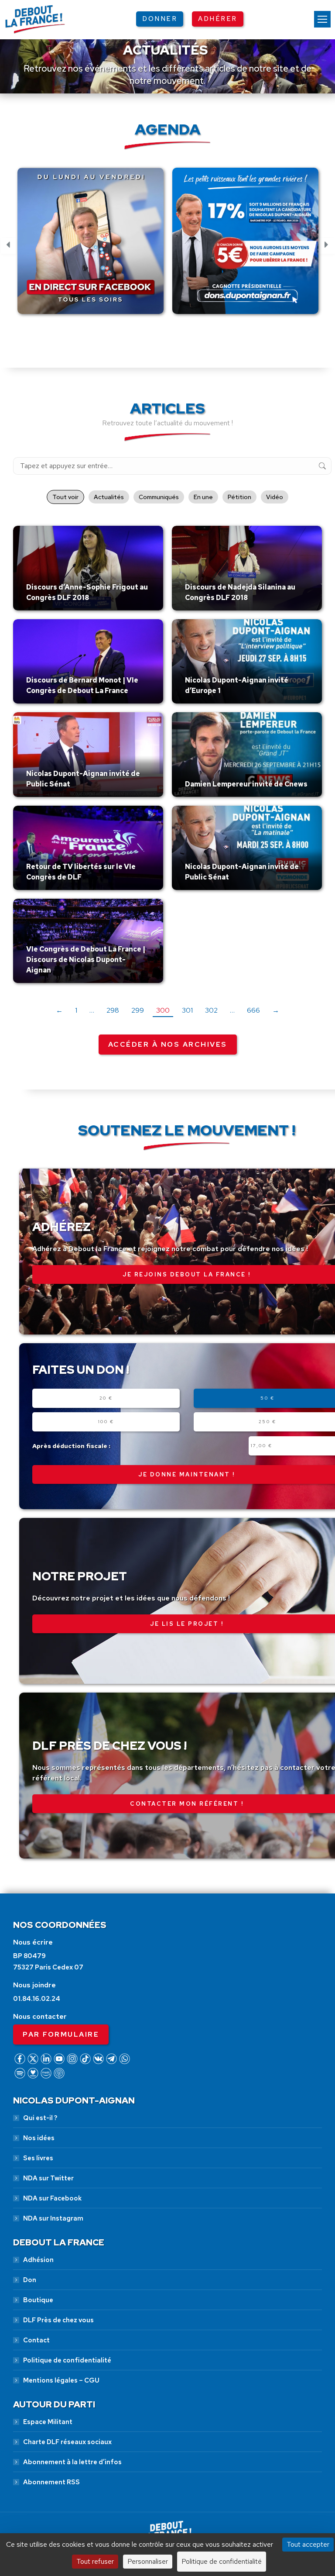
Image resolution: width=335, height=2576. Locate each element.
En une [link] (203, 497)
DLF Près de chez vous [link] (58, 2320)
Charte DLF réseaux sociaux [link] (67, 2442)
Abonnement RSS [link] (51, 2482)
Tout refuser (95, 2561)
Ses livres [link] (38, 2158)
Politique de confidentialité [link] (67, 2360)
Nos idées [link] (39, 2138)
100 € (106, 1422)
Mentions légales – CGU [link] (61, 2380)
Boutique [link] (38, 2300)
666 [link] (253, 1010)
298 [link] (113, 1010)
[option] (91, 246)
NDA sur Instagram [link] (53, 2218)
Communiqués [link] (159, 497)
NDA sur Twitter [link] (48, 2178)
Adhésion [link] (38, 2260)
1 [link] (76, 1010)
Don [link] (30, 2280)
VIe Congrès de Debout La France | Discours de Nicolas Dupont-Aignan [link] (86, 960)
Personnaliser (148, 2561)
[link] (322, 19)
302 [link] (211, 1010)
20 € (106, 1398)
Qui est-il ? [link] (40, 2118)
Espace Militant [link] (48, 2422)
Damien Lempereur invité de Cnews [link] (246, 784)
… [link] (92, 1010)
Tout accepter (308, 2544)
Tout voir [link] (65, 497)
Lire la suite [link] (47, 608)
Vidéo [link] (275, 497)
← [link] (59, 1010)
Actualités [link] (109, 497)
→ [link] (276, 1010)
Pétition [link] (239, 497)
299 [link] (138, 1010)
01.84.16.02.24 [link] (37, 1999)
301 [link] (187, 1010)
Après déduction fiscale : (71, 1446)
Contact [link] (36, 2340)
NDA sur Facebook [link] (52, 2198)
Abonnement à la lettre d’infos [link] (72, 2462)
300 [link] (163, 1010)
